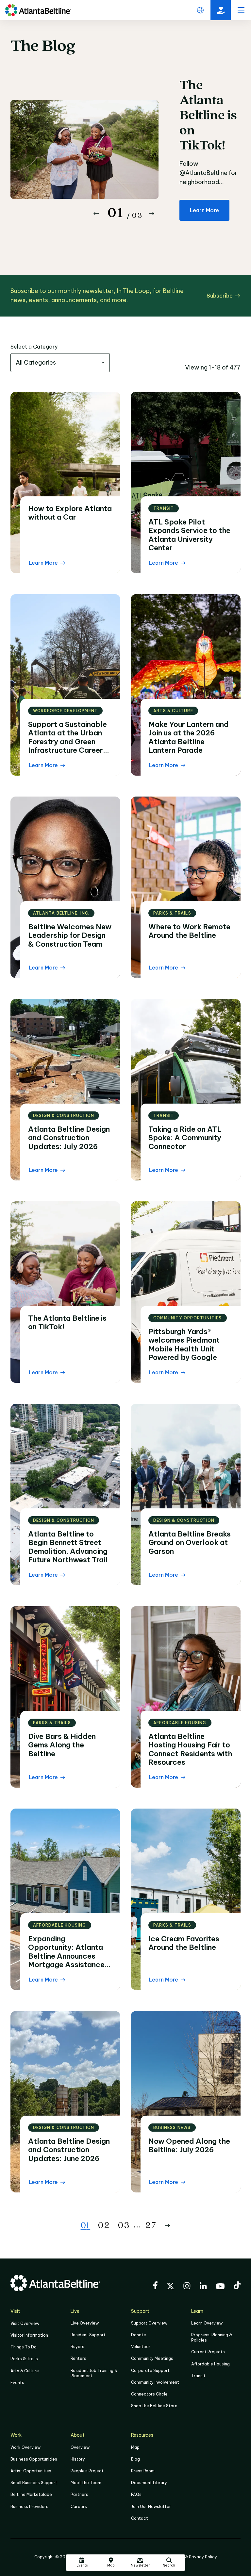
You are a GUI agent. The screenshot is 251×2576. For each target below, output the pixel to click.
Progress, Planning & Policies (212, 2337)
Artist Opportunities (31, 2471)
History (78, 2459)
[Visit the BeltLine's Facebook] (155, 2286)
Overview (80, 2447)
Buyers (77, 2347)
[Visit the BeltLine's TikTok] (237, 2286)
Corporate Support (150, 2370)
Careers (79, 2507)
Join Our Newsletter (151, 2507)
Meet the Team (86, 2483)
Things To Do (24, 2347)
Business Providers (29, 2507)
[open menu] (241, 10)
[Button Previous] (96, 214)
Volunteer (141, 2347)
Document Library (149, 2483)
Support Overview (149, 2323)
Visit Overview (25, 2323)
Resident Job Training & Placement (94, 2373)
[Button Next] (152, 214)
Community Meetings (152, 2358)
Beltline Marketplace (31, 2494)
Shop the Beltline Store (154, 2406)
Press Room (143, 2471)
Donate (139, 2335)
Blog (135, 2459)
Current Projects (208, 2352)
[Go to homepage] (38, 10)
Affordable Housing (210, 2364)
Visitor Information (29, 2335)
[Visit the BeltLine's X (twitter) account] (170, 2287)
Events (17, 2383)
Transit (198, 2376)
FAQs (136, 2494)
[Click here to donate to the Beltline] (221, 10)
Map (135, 2447)
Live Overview (85, 2323)
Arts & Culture (25, 2371)
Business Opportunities (34, 2459)
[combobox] (60, 363)
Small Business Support (34, 2483)
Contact (140, 2518)
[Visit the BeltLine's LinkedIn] (203, 2287)
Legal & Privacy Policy (195, 2557)
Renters (78, 2358)
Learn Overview (207, 2323)
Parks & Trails (24, 2359)
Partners (79, 2494)
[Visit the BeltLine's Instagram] (187, 2287)
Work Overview (25, 2447)
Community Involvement (155, 2382)
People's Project (87, 2471)
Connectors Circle (149, 2394)
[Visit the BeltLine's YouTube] (220, 2287)
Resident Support (88, 2335)
